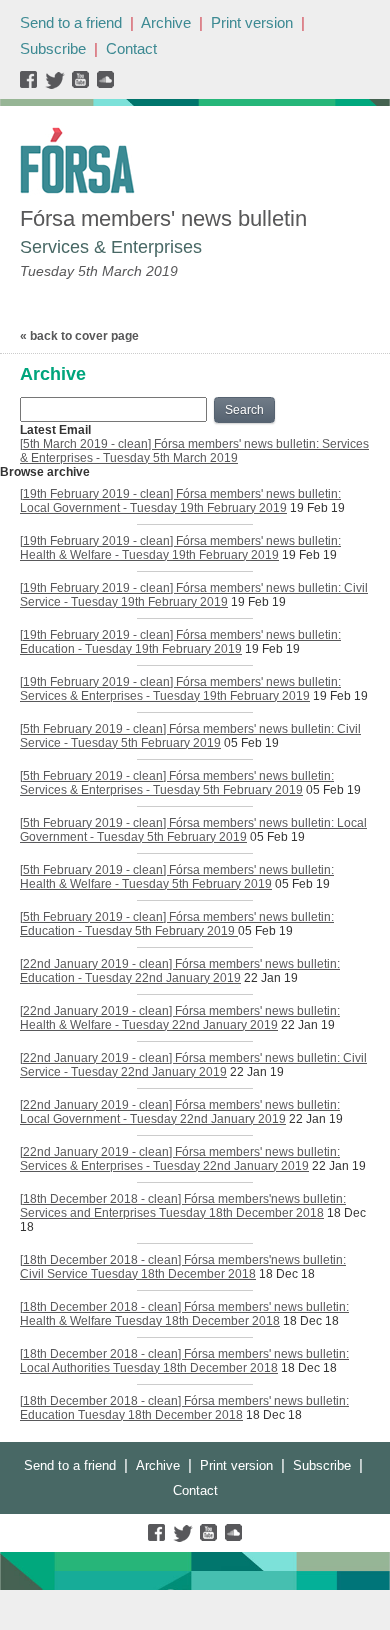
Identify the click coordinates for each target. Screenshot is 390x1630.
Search (244, 410)
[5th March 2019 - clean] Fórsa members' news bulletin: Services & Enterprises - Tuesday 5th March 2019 (194, 451)
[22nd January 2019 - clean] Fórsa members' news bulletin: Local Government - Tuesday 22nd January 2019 (180, 1112)
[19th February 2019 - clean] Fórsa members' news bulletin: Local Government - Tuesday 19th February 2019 (180, 501)
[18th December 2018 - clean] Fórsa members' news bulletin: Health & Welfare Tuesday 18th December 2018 (184, 1314)
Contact (131, 48)
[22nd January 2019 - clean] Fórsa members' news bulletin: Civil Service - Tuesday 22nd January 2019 (193, 1065)
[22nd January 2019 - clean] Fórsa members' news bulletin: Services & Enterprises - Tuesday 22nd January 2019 (180, 1159)
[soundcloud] (104, 84)
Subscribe (53, 48)
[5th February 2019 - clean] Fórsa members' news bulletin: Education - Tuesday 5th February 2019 (177, 924)
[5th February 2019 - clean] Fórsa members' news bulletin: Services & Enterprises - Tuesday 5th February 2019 (177, 783)
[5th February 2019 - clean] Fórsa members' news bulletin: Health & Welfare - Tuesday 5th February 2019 (177, 877)
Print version (252, 22)
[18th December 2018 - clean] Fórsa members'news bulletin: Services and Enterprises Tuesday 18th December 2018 (183, 1206)
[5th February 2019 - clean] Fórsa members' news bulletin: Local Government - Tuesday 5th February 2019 (193, 830)
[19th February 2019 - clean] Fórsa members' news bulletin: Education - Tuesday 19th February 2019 (180, 642)
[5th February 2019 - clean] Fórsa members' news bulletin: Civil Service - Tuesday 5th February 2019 (190, 736)
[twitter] (57, 84)
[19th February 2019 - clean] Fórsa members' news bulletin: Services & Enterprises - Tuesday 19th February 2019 (180, 689)
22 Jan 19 (271, 978)
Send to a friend (71, 22)
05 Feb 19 (251, 743)
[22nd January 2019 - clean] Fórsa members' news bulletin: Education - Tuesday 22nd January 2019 (180, 971)
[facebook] (32, 84)
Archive (166, 22)
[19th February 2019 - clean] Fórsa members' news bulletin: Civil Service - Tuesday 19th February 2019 (194, 595)
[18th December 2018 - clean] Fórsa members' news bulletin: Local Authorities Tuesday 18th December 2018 (184, 1361)
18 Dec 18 (287, 1274)
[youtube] (82, 84)
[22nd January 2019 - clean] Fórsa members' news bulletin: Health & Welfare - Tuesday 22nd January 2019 (180, 1018)
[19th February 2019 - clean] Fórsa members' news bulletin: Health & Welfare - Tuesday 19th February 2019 (180, 548)
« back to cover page (79, 336)
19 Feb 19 (317, 508)
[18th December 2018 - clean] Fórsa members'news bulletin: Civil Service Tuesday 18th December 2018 (183, 1267)
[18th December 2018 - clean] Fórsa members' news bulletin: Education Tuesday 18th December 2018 (184, 1408)
